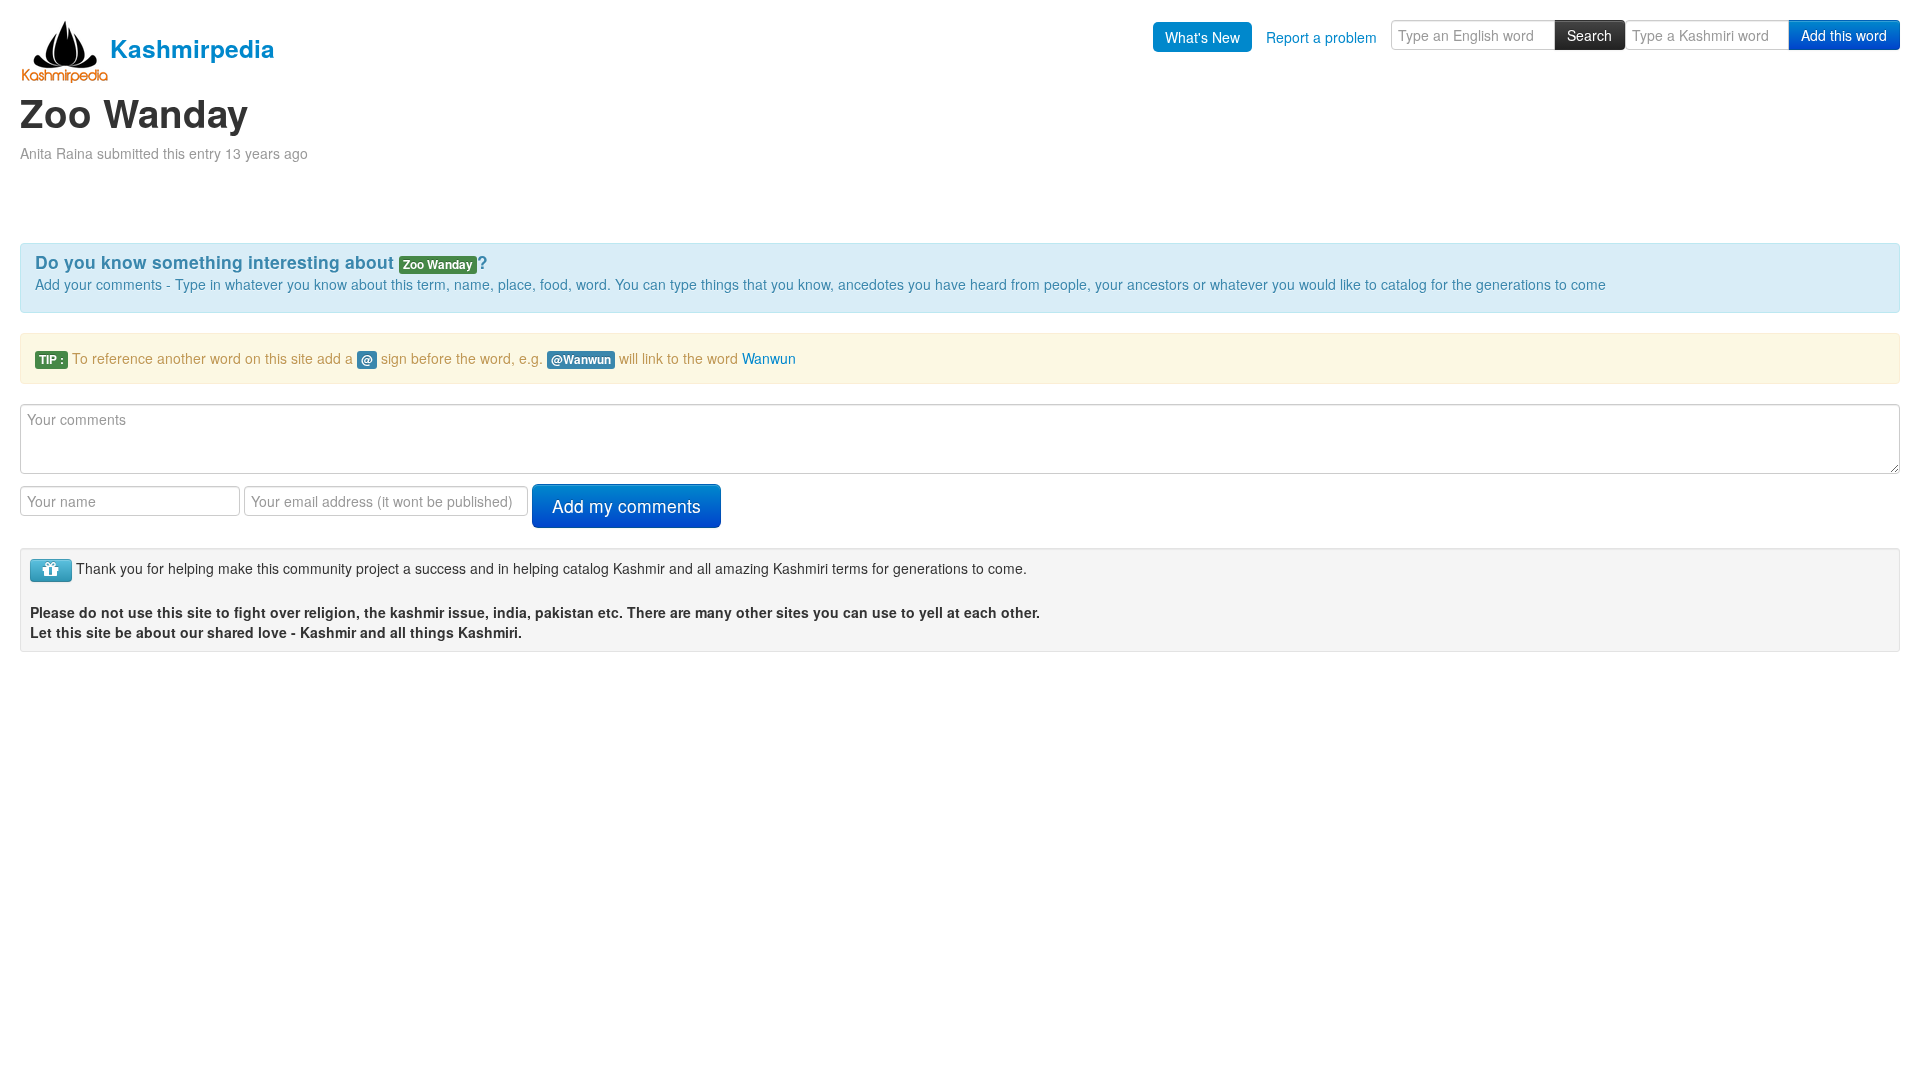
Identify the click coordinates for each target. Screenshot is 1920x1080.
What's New (1202, 37)
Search (1589, 35)
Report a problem (1321, 37)
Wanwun (769, 358)
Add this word (1844, 35)
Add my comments (626, 505)
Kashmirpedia (192, 48)
